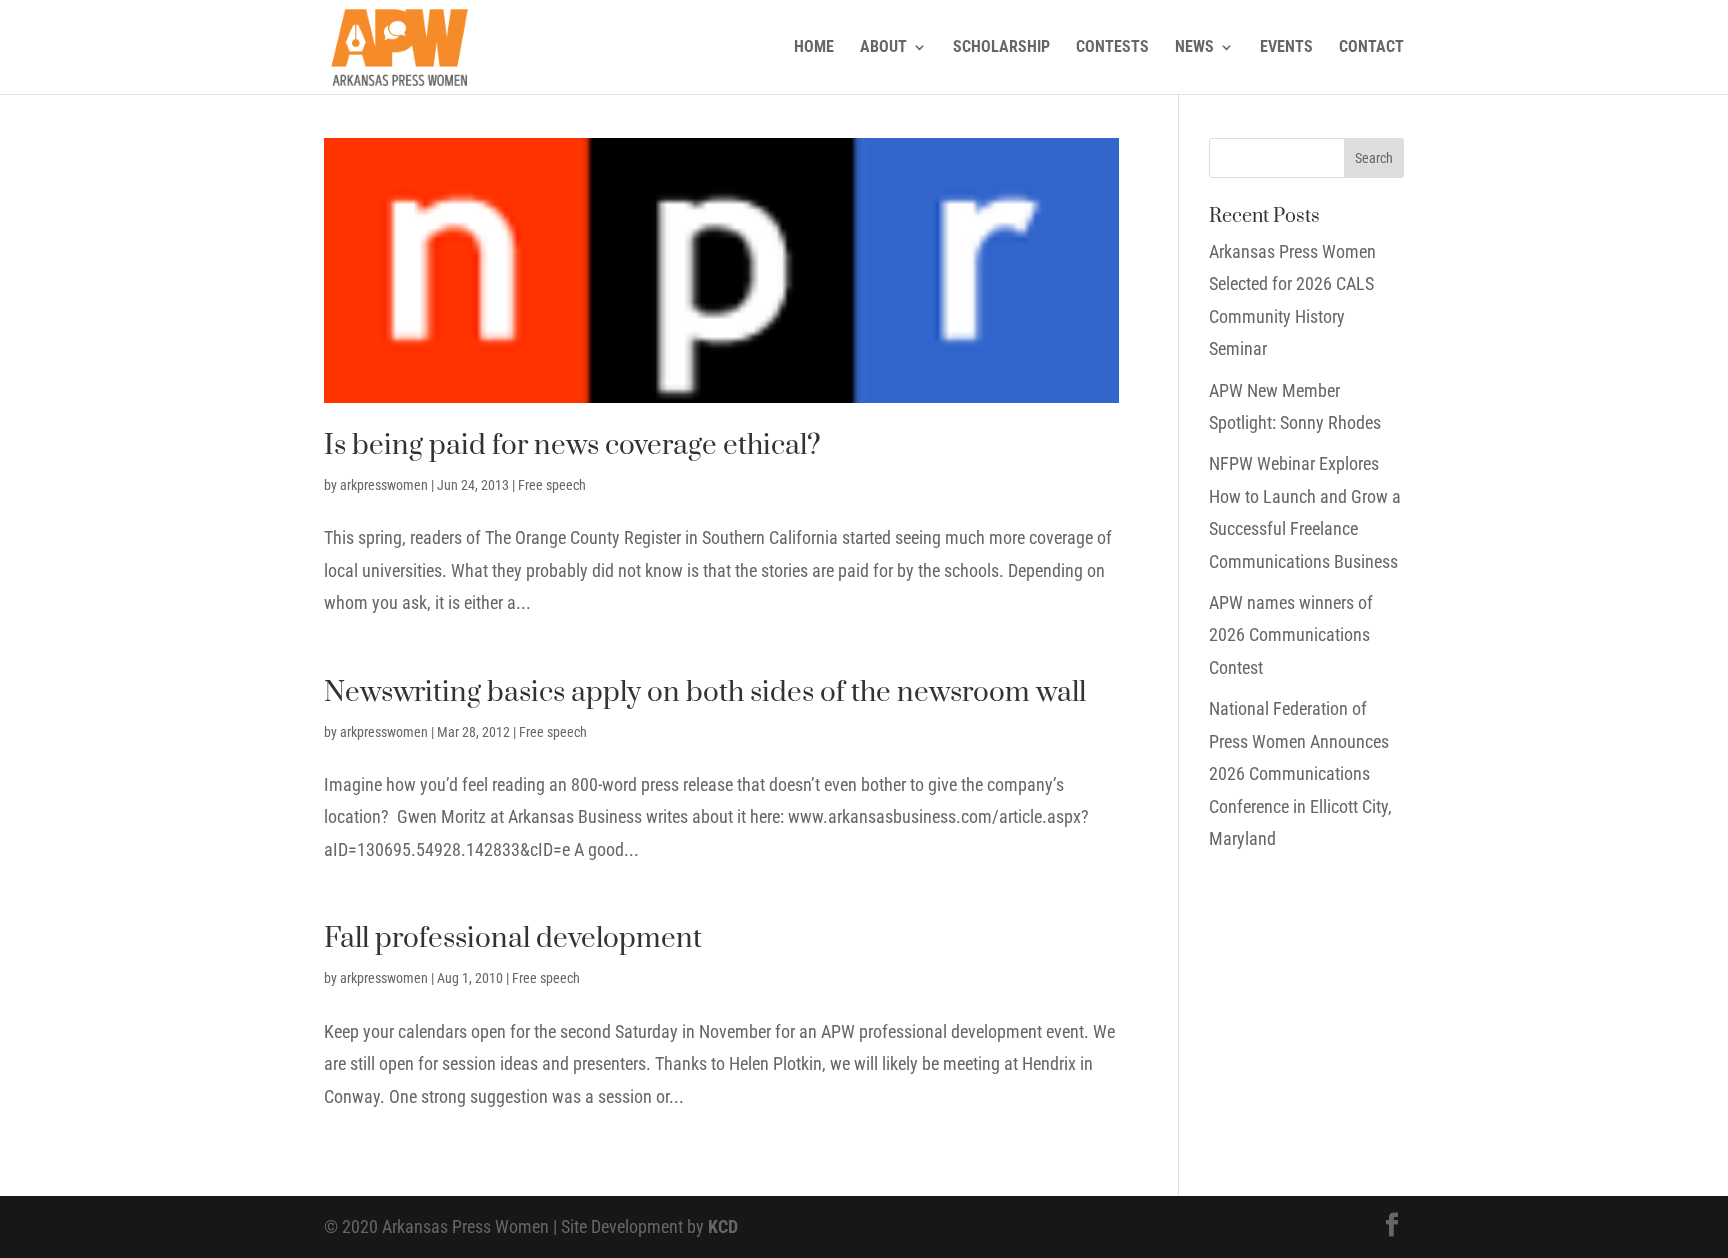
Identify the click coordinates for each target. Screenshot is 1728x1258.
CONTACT (1371, 48)
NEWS (1194, 48)
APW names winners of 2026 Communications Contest (1291, 635)
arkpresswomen (384, 485)
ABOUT (883, 48)
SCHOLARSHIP (1001, 48)
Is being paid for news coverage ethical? (572, 445)
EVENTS (1286, 48)
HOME (814, 48)
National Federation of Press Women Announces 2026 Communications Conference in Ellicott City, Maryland (1300, 773)
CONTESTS (1112, 48)
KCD (723, 1226)
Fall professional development (513, 938)
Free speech (552, 485)
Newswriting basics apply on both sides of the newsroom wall (705, 692)
